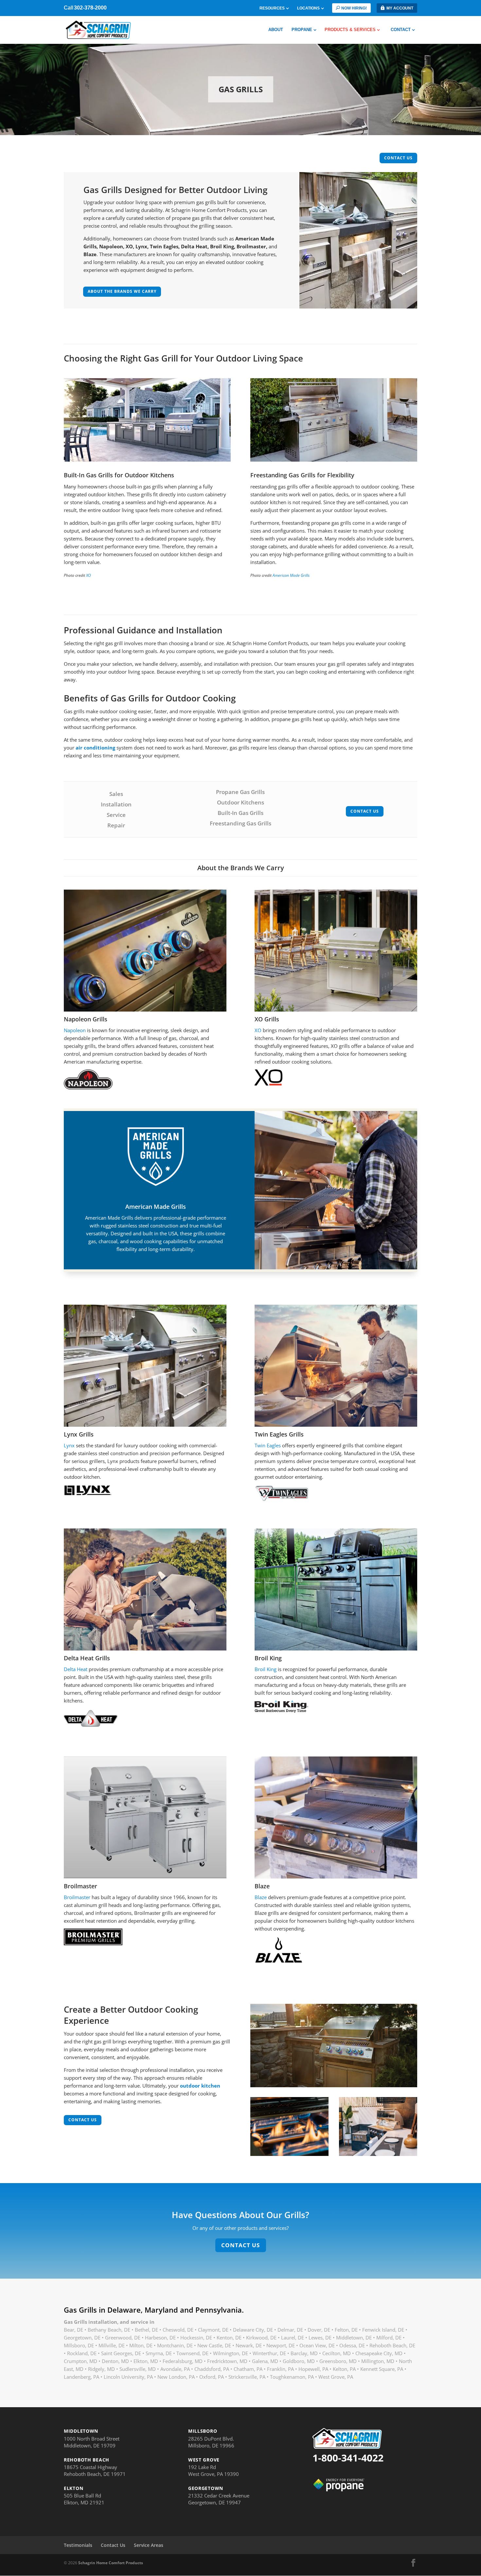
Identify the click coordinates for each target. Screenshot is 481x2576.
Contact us (398, 158)
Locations (308, 8)
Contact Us (365, 811)
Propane (302, 30)
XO (89, 575)
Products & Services (350, 30)
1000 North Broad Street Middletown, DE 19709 (92, 2442)
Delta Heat (76, 1669)
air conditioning (95, 748)
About (276, 30)
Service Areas (149, 2545)
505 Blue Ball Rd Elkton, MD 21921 (84, 2499)
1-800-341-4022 (348, 2458)
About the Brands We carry (122, 291)
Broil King (266, 1669)
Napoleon (75, 1030)
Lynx (69, 1445)
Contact (401, 30)
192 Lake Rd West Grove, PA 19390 (214, 2470)
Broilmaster (77, 1897)
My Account (400, 8)
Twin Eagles (268, 1445)
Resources (272, 8)
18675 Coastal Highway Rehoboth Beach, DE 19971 (95, 2470)
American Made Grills (291, 575)
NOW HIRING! (354, 8)
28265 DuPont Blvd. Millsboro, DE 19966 (211, 2442)
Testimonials (78, 2545)
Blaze (261, 1897)
